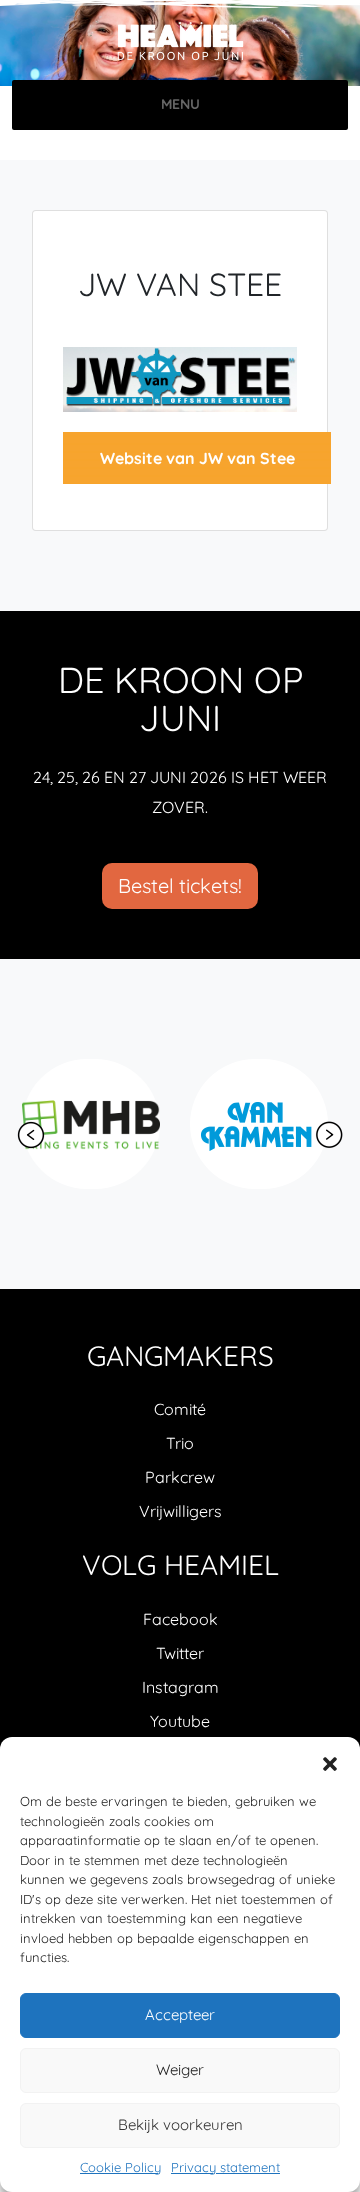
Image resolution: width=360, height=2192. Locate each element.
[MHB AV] (91, 1124)
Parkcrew (180, 1477)
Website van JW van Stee (197, 458)
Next (329, 1135)
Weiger (180, 2069)
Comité (180, 1409)
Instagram (180, 1687)
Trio (180, 1443)
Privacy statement (225, 2167)
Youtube (180, 1721)
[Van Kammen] (259, 1124)
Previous (31, 1135)
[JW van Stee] (180, 377)
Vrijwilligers (180, 1511)
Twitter (180, 1653)
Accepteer (180, 2014)
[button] (330, 1762)
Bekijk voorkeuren (180, 2124)
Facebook (180, 1619)
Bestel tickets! (180, 885)
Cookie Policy (120, 2167)
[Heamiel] (180, 42)
